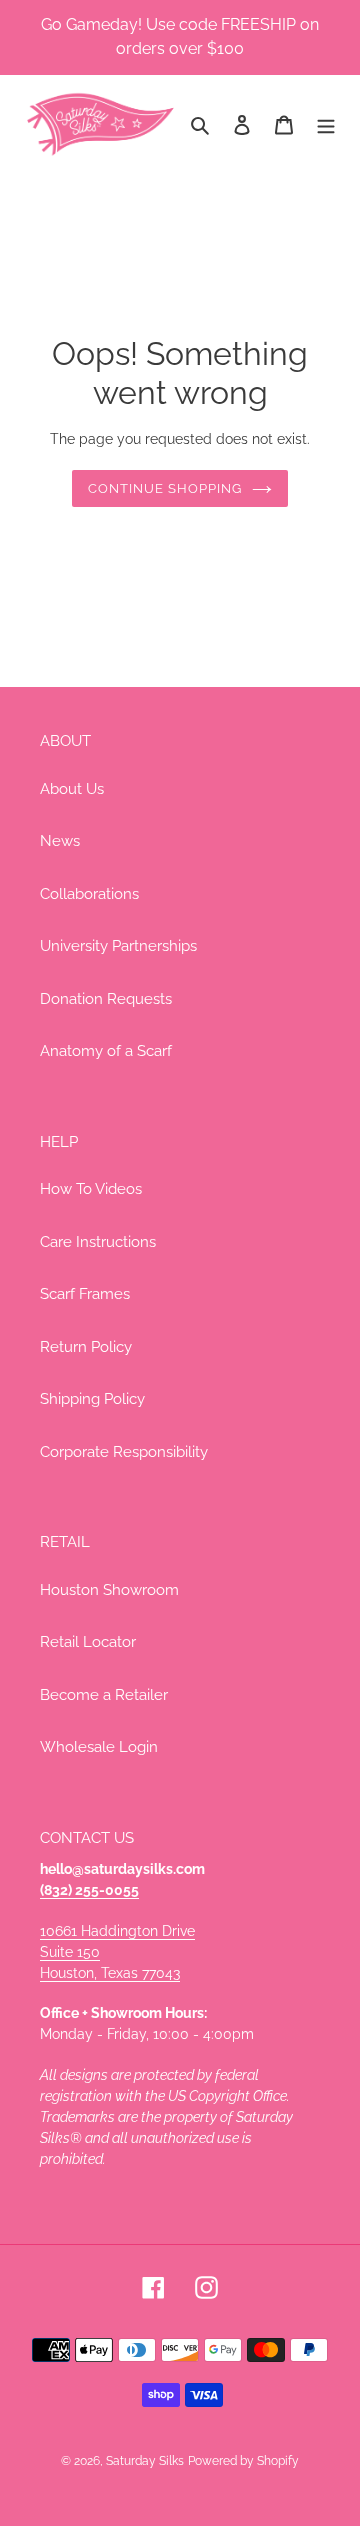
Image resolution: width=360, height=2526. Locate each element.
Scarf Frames (85, 1294)
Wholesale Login (99, 1747)
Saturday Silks (145, 2461)
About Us (72, 789)
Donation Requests (106, 999)
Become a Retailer (104, 1695)
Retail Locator (88, 1642)
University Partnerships (118, 946)
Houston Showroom (109, 1590)
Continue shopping (165, 488)
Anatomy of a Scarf (106, 1051)
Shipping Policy (92, 1399)
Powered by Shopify (243, 2461)
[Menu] (326, 124)
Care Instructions (98, 1242)
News (60, 841)
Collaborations (89, 894)
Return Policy (86, 1347)
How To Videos (91, 1189)
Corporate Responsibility (124, 1452)
